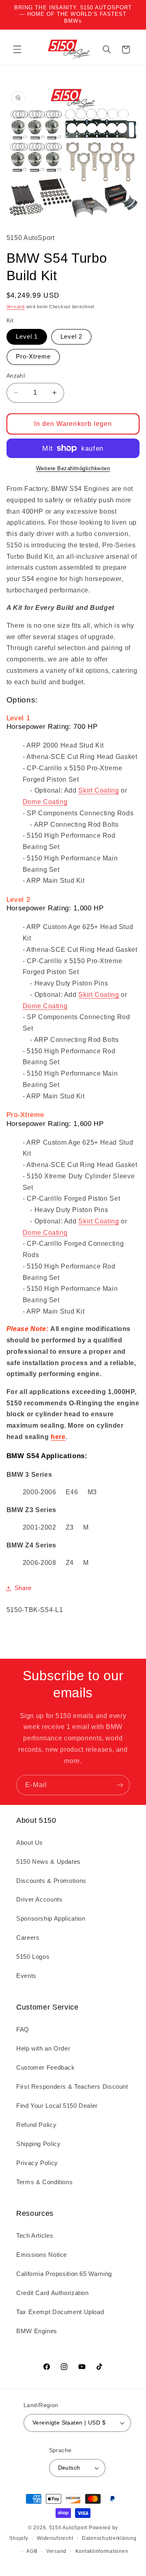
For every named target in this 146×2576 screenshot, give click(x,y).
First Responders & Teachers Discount (72, 2087)
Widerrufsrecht (55, 2538)
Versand (16, 307)
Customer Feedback (46, 2068)
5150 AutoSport (68, 2528)
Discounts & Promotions (51, 1881)
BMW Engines (37, 2331)
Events (26, 1976)
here (58, 1437)
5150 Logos (33, 1957)
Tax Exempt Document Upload (60, 2312)
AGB (32, 2551)
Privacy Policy (37, 2163)
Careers (28, 1938)
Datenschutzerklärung (109, 2538)
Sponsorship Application (51, 1919)
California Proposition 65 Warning (64, 2274)
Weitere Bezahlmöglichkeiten (73, 469)
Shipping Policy (38, 2144)
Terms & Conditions (44, 2182)
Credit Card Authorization (53, 2293)
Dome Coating (45, 802)
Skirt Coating (99, 790)
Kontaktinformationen (102, 2551)
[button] (17, 50)
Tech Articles (35, 2236)
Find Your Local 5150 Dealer (57, 2106)
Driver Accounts (39, 1900)
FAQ (23, 2029)
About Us (30, 1843)
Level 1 (27, 337)
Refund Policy (36, 2125)
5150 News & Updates (48, 1862)
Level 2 (71, 337)
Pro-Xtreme (33, 357)
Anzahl (16, 376)
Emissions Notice (42, 2255)
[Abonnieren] (120, 1785)
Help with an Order (43, 2049)
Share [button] (23, 1588)
